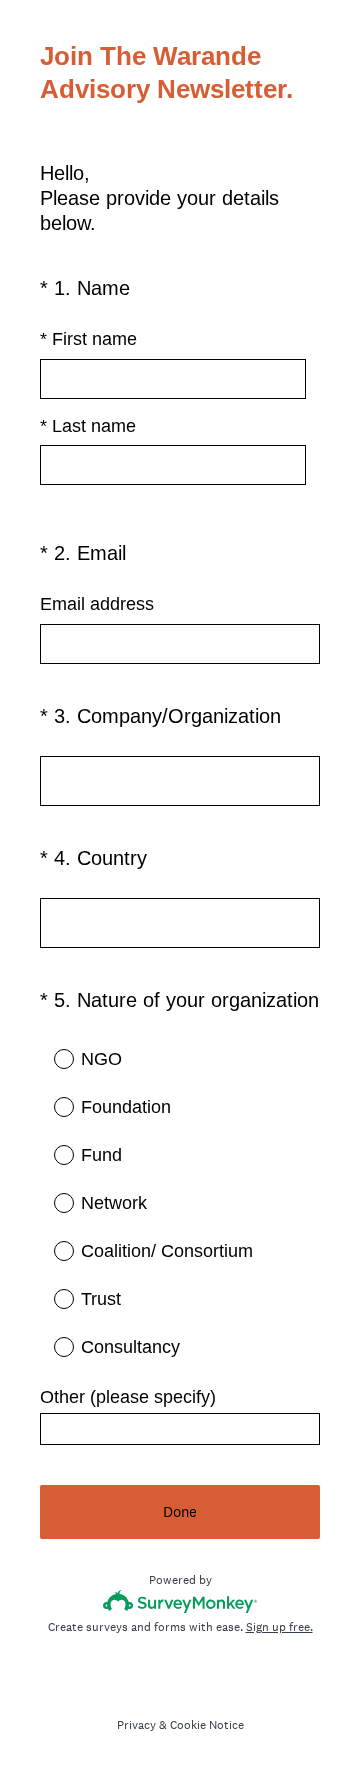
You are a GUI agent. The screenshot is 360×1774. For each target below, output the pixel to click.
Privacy (136, 1725)
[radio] (50, 1058)
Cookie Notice (207, 1725)
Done (180, 1511)
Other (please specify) (128, 1397)
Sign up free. (279, 1627)
